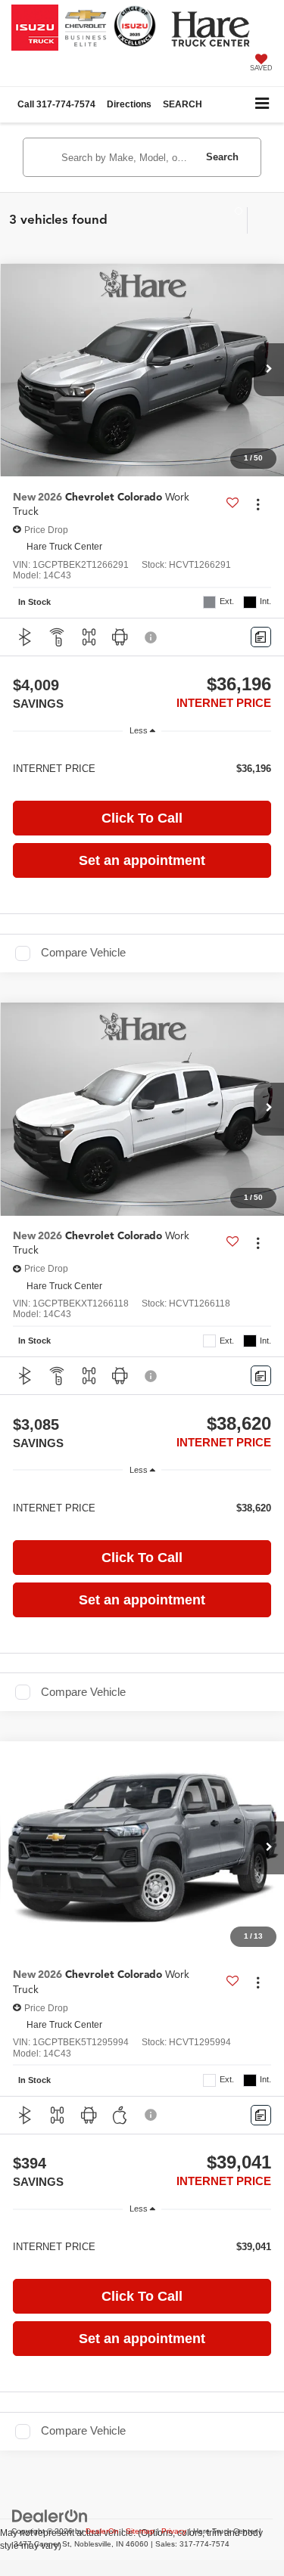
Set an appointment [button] (142, 860)
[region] (142, 768)
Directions (129, 104)
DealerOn (102, 2531)
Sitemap (140, 2531)
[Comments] (261, 637)
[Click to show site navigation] (262, 105)
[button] (56, 105)
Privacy (174, 2531)
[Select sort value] (260, 220)
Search (222, 157)
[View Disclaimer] (152, 637)
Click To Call (142, 818)
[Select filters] (232, 220)
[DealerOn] (50, 2516)
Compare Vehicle (83, 953)
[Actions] (258, 504)
